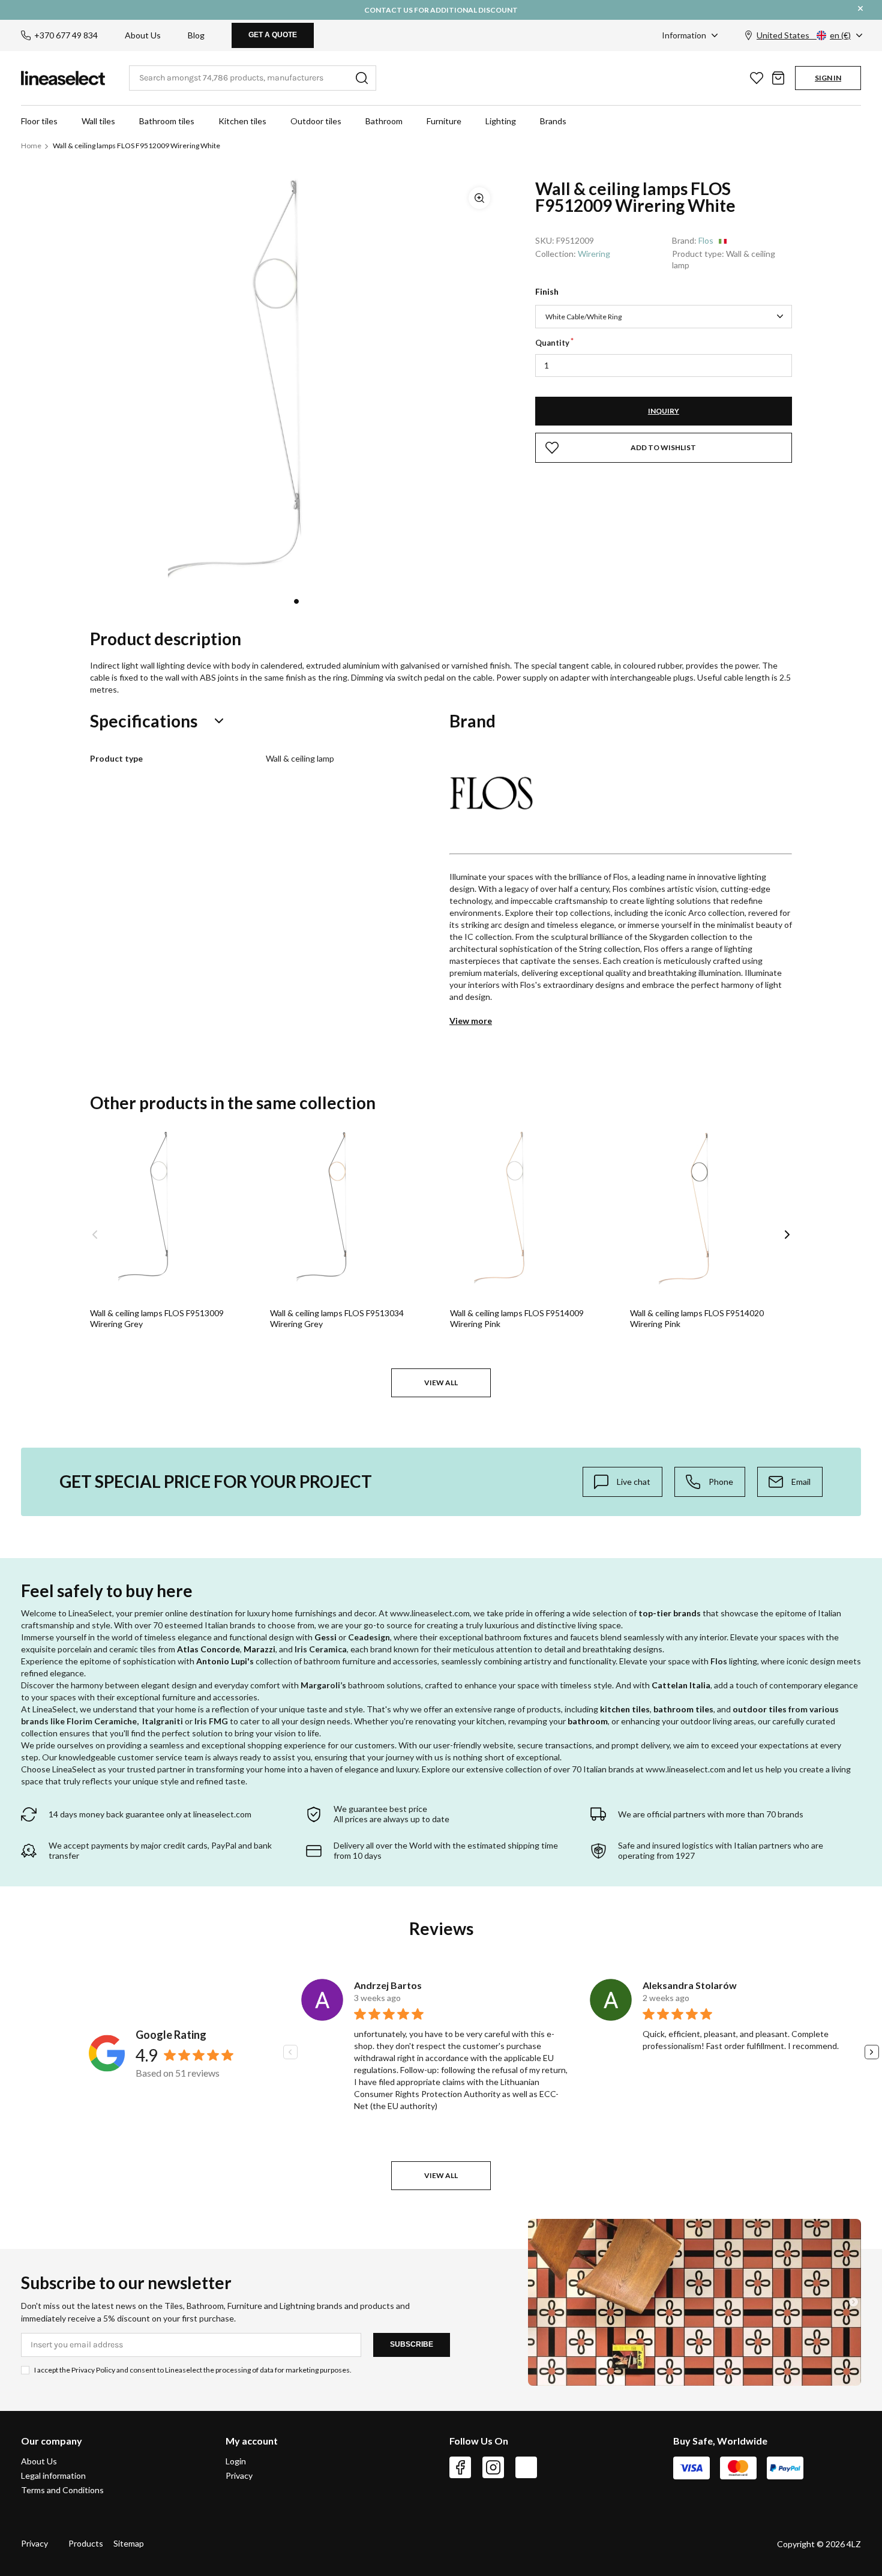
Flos (706, 240)
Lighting (501, 121)
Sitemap (129, 2543)
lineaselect (63, 78)
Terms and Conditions (62, 2490)
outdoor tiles (760, 1709)
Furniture (444, 121)
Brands (553, 121)
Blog (196, 35)
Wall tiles (98, 121)
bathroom (588, 1721)
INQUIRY (664, 411)
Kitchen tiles (242, 121)
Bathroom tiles (167, 121)
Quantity (552, 343)
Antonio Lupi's (225, 1661)
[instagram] (493, 2467)
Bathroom (384, 121)
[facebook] (460, 2467)
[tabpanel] (296, 382)
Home (31, 146)
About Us (143, 35)
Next (787, 1235)
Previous (95, 1235)
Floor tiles (39, 121)
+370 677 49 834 (66, 35)
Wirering (594, 254)
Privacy (239, 2475)
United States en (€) (804, 35)
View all (441, 1383)
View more (471, 1021)
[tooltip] (622, 1482)
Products (86, 2543)
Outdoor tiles (316, 121)
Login (236, 2461)
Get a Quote (273, 35)
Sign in (828, 78)
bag (778, 78)
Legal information (53, 2475)
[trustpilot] (526, 2467)
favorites (757, 78)
